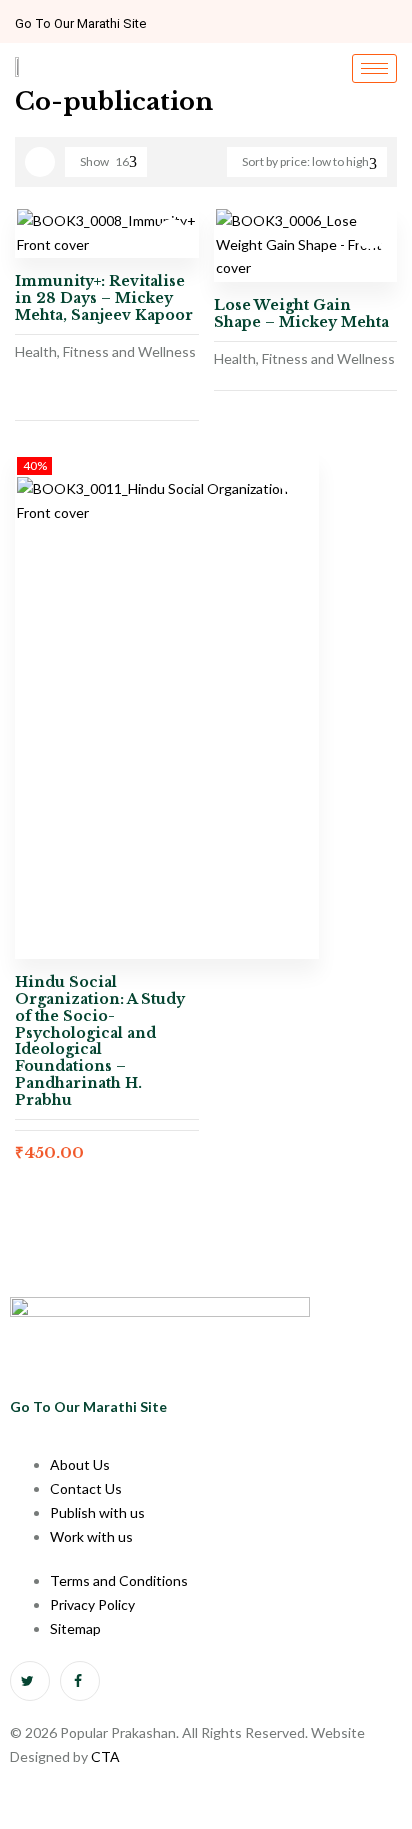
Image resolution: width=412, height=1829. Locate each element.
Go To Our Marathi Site (80, 23)
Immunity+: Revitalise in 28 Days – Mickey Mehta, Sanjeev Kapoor (104, 298)
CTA (105, 1756)
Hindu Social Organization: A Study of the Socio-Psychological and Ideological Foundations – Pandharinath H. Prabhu (100, 1041)
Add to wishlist (172, 234)
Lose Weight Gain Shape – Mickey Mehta (301, 313)
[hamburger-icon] (374, 68)
